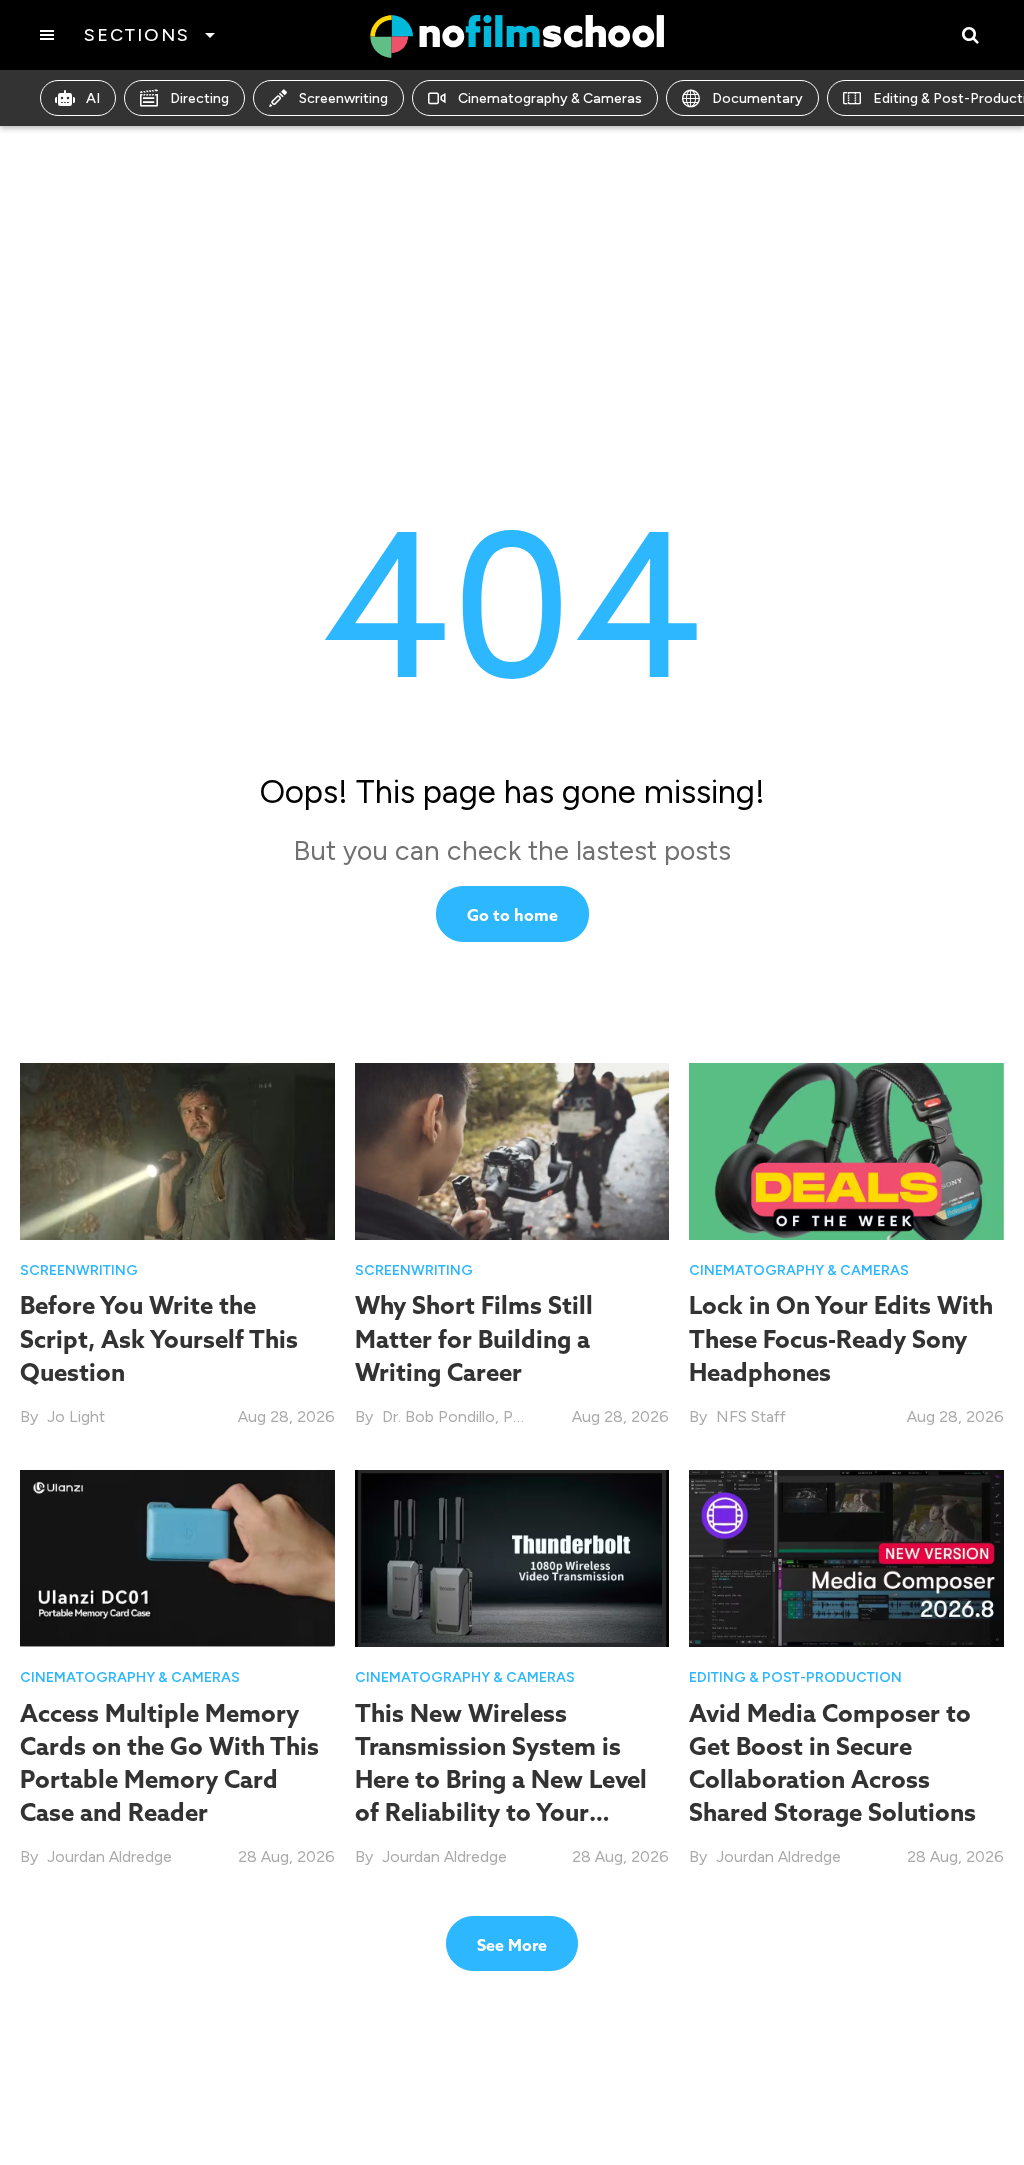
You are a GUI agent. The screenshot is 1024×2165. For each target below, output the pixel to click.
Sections (136, 35)
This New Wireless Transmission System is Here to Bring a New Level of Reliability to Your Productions (501, 1779)
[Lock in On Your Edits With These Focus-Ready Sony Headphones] (846, 1150)
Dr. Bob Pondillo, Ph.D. (460, 1416)
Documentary (757, 98)
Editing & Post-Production (795, 1677)
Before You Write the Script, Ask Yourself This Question (159, 1338)
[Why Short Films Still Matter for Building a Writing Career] (512, 1150)
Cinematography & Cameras (550, 98)
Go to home (512, 915)
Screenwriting (343, 98)
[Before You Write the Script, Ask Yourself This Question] (177, 1150)
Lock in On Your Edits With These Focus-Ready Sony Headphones (841, 1338)
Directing (199, 98)
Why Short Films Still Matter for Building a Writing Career (474, 1338)
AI (93, 98)
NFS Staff (751, 1416)
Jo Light (76, 1416)
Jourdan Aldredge (109, 1856)
